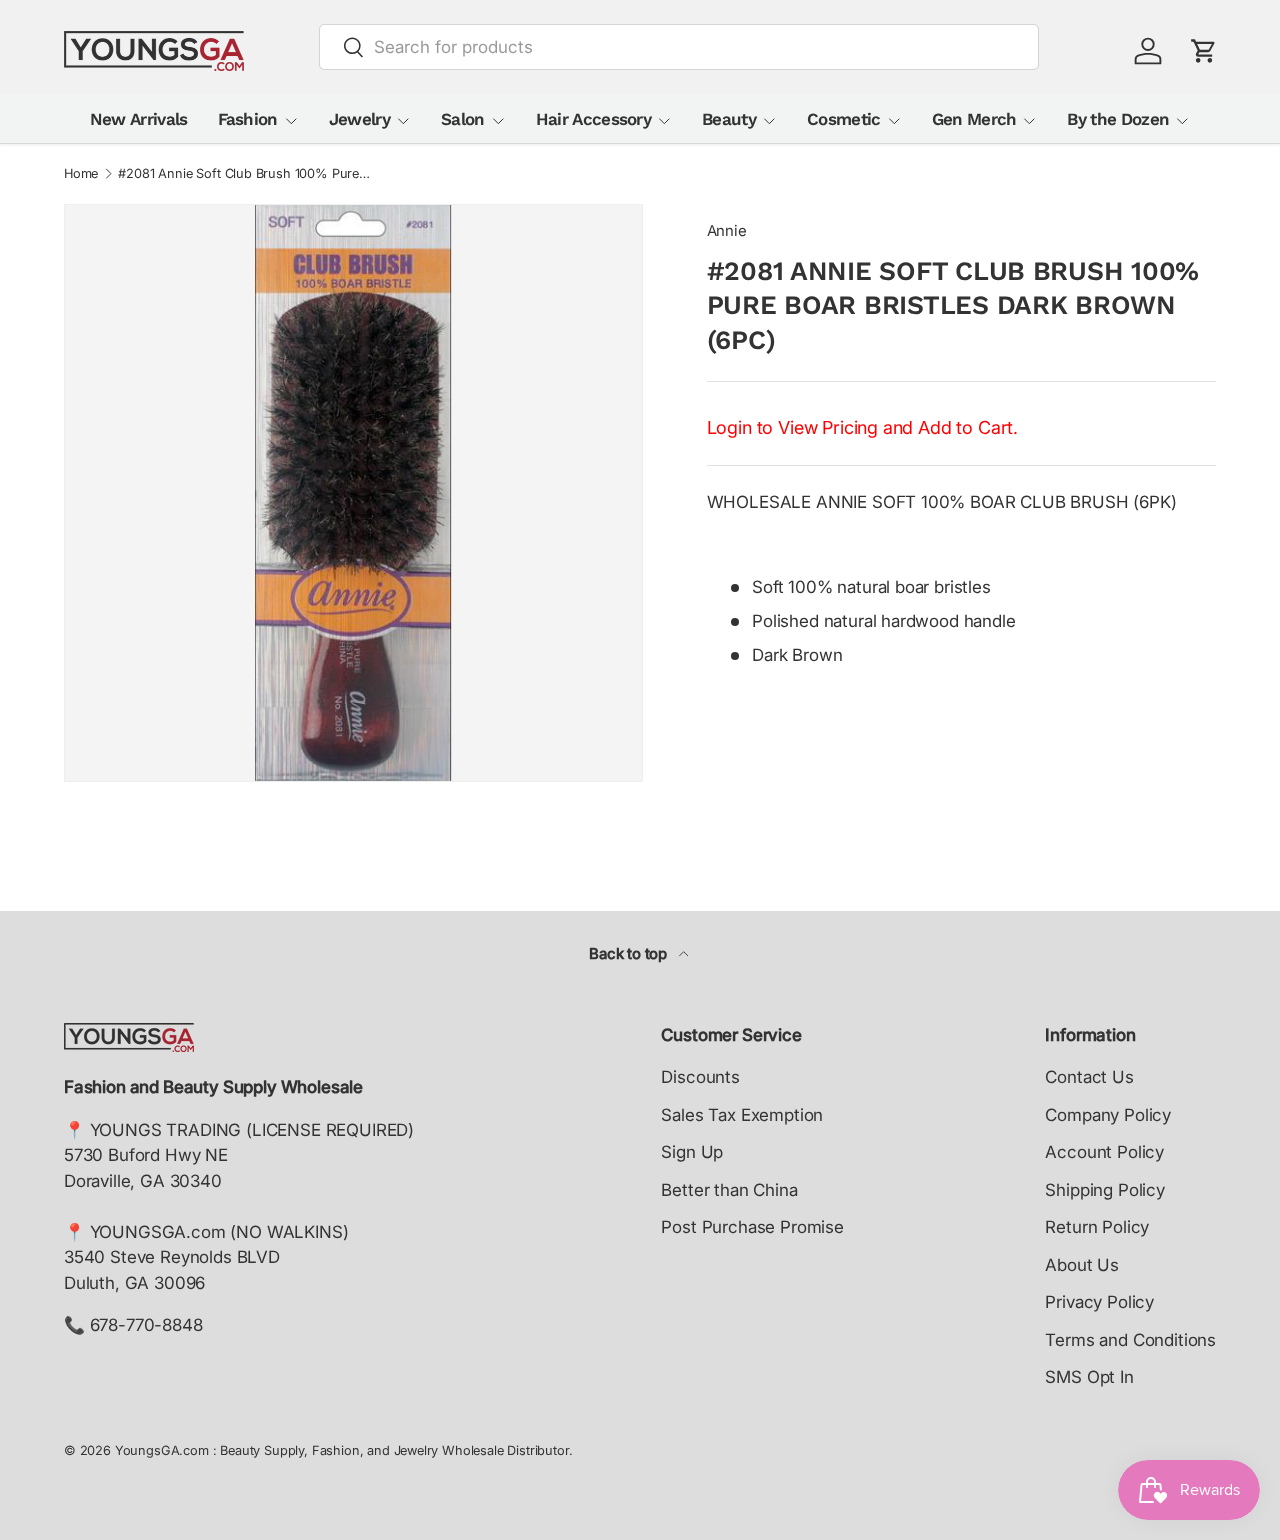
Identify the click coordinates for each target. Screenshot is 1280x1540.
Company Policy (1108, 1115)
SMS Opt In (1089, 1377)
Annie (727, 231)
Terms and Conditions (1130, 1340)
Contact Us (1089, 1077)
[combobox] (679, 47)
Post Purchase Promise (752, 1227)
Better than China (729, 1190)
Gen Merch (974, 119)
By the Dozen (1118, 119)
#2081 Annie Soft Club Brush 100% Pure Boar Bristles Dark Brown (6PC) (245, 174)
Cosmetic (844, 119)
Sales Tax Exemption (742, 1115)
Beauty (729, 119)
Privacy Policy (1099, 1302)
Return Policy (1097, 1227)
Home (81, 174)
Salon (463, 119)
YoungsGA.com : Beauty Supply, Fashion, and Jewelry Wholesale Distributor (342, 1450)
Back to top (630, 954)
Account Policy (1104, 1152)
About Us (1082, 1265)
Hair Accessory (593, 119)
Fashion (248, 119)
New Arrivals (139, 119)
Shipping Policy (1104, 1190)
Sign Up (692, 1152)
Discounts (700, 1077)
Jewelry (359, 119)
